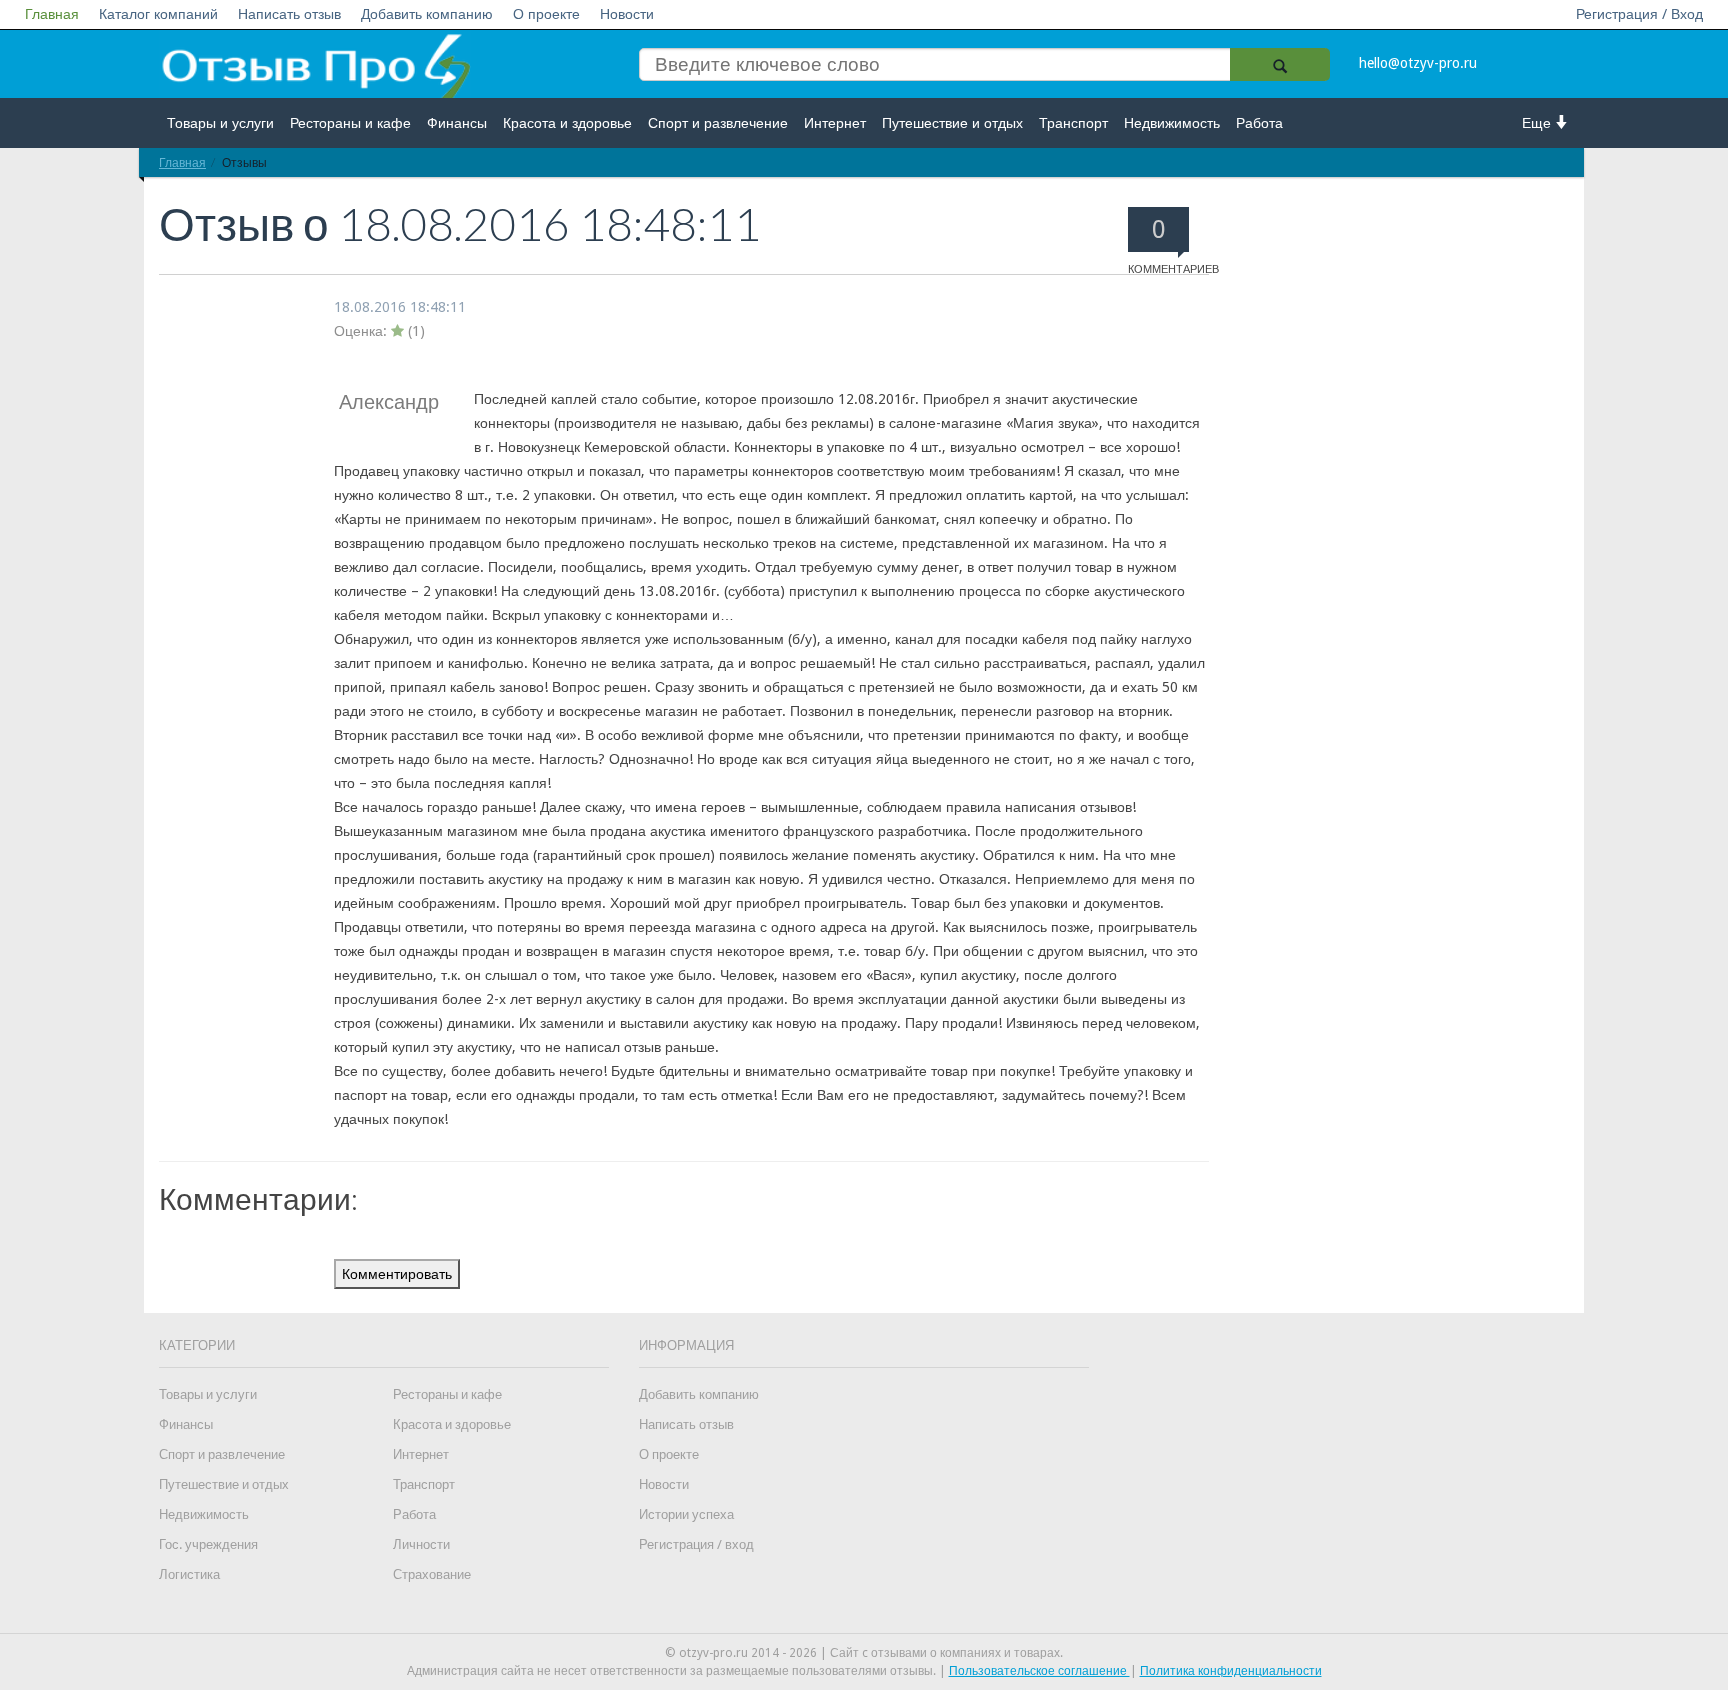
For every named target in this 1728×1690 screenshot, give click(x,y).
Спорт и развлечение (718, 123)
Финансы (457, 123)
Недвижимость (1172, 123)
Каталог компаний (158, 14)
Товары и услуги (220, 123)
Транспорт (1073, 123)
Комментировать (397, 1274)
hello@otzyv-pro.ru (1418, 63)
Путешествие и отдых (952, 123)
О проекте (546, 14)
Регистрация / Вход (1639, 14)
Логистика (189, 1574)
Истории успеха (686, 1514)
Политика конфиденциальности (1231, 1671)
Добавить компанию (427, 14)
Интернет (835, 123)
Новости (627, 14)
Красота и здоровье (567, 123)
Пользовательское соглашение (1039, 1671)
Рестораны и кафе (350, 123)
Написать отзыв (289, 14)
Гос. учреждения (208, 1544)
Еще (1538, 123)
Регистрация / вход (696, 1544)
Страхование (432, 1574)
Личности (421, 1544)
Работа (1259, 123)
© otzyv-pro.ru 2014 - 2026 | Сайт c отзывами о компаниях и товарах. (864, 1653)
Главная (52, 14)
